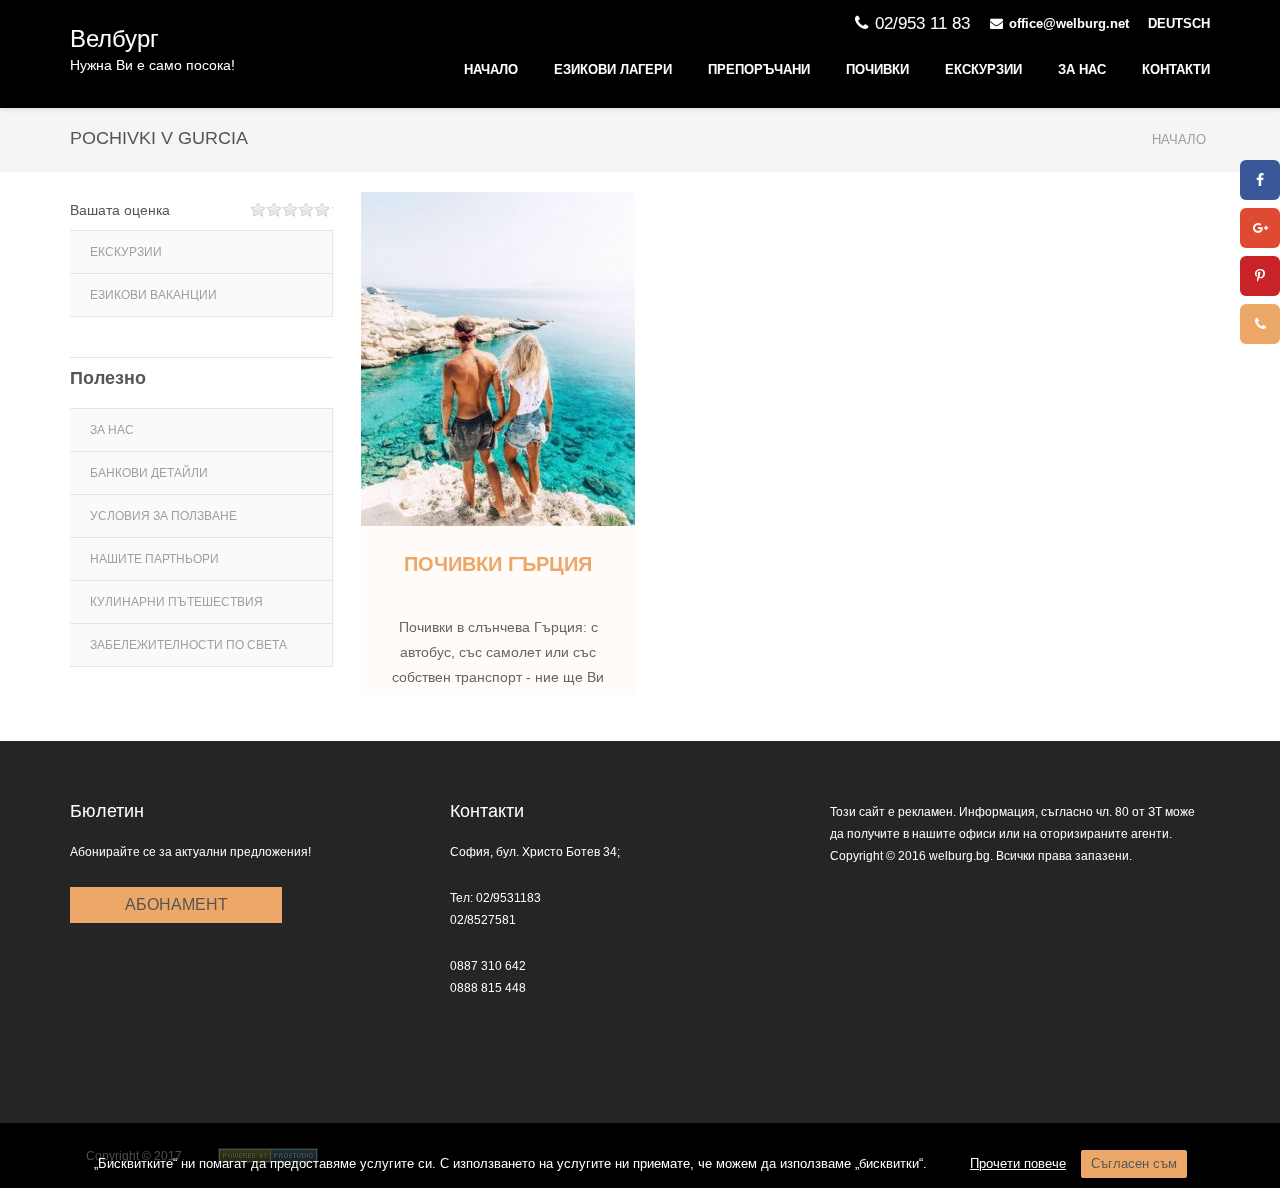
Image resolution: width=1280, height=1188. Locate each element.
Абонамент (176, 904)
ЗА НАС (1082, 69)
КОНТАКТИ (1176, 69)
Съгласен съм (1134, 1163)
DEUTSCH (1179, 23)
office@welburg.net (1069, 23)
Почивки (877, 69)
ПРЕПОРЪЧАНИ (759, 69)
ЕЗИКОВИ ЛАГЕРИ (613, 69)
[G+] (1260, 228)
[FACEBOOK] (1260, 180)
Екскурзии (983, 69)
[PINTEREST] (1260, 276)
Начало (491, 69)
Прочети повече (1018, 1163)
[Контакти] (1260, 324)
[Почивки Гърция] (498, 359)
